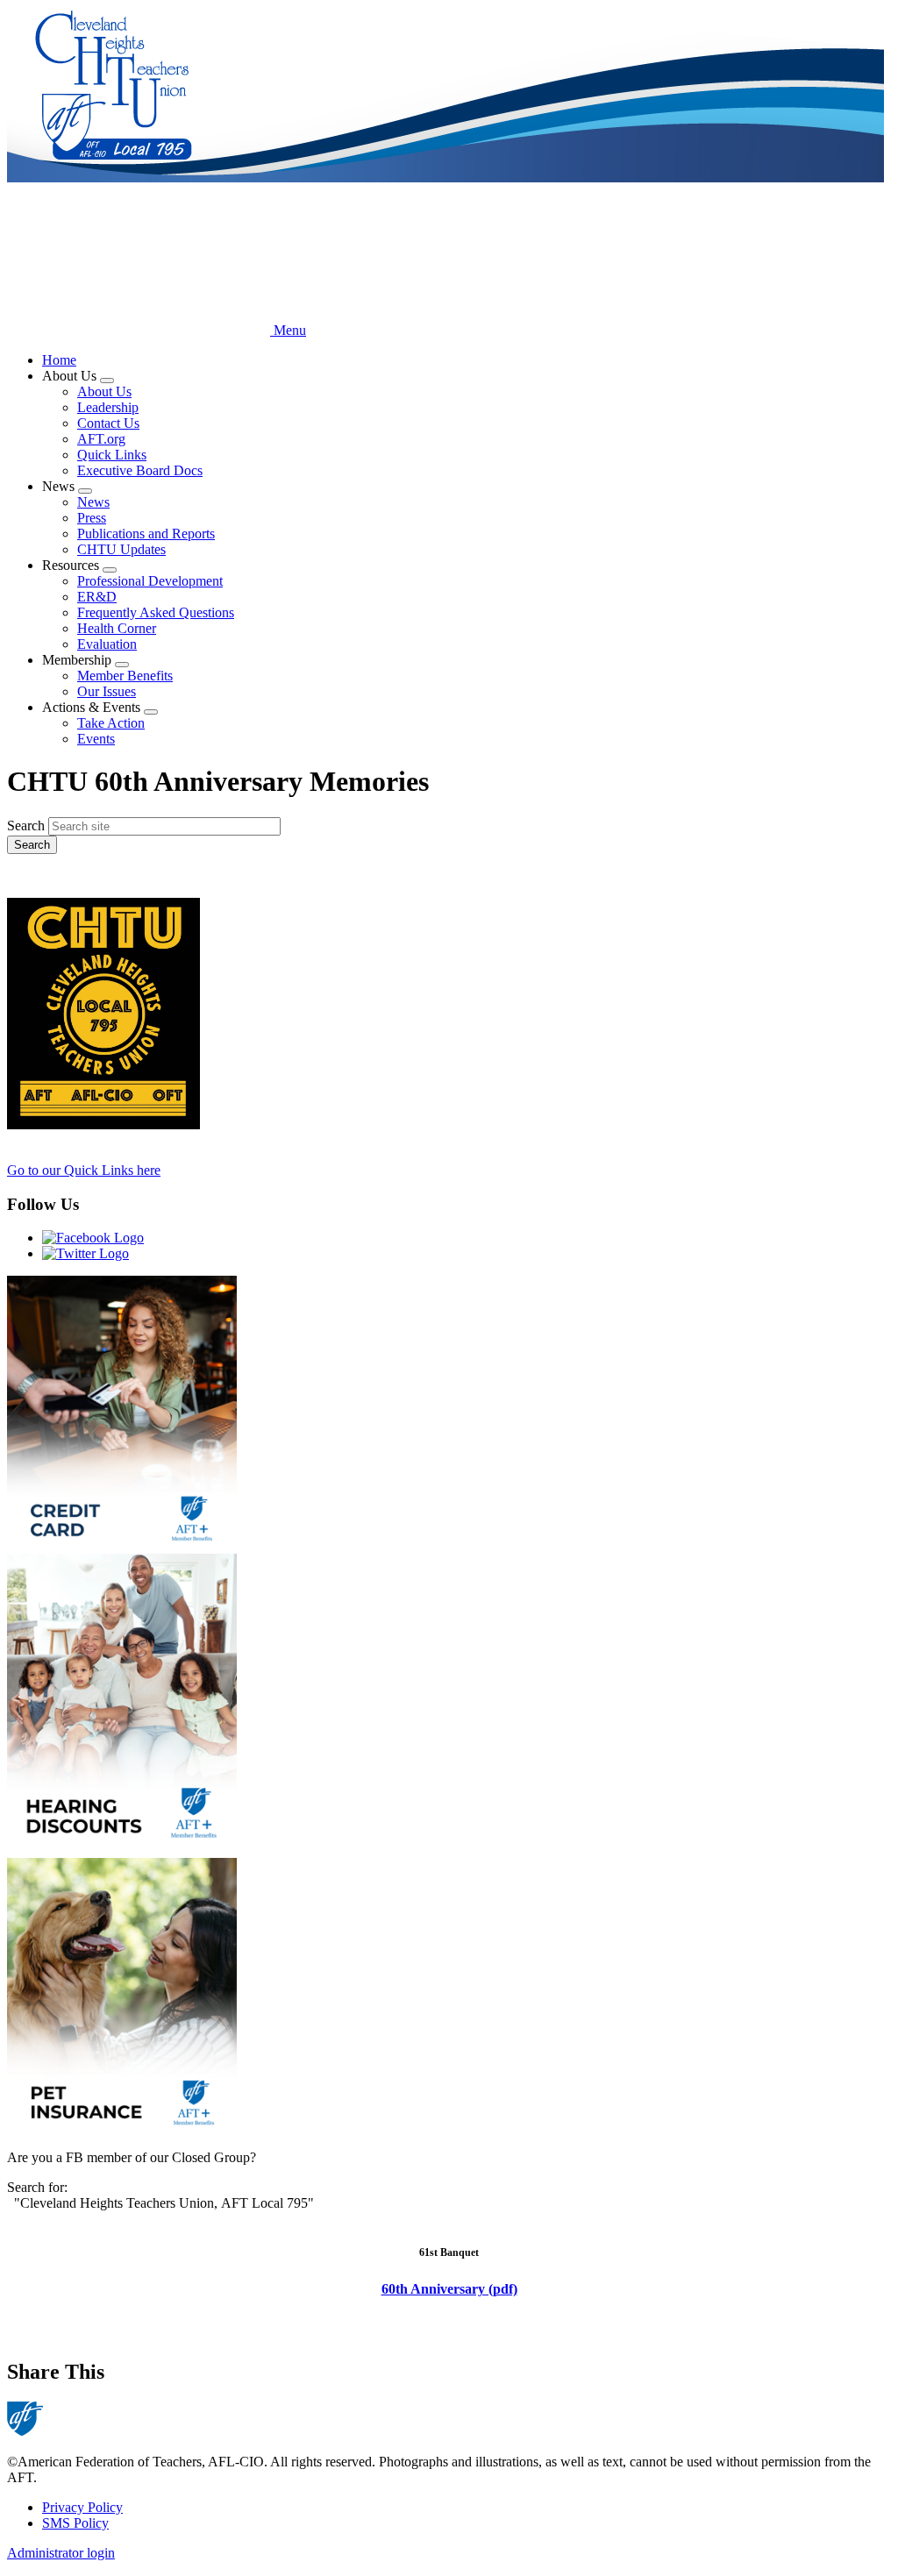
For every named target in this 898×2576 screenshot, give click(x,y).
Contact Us (108, 423)
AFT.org (101, 439)
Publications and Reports (146, 534)
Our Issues (107, 691)
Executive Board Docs (140, 470)
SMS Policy (75, 2523)
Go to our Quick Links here (84, 1170)
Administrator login (61, 2553)
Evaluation (107, 644)
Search (26, 825)
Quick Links (112, 455)
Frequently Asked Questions (156, 612)
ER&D (97, 597)
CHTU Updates (121, 549)
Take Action (111, 723)
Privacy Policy (82, 2507)
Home (59, 360)
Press (92, 518)
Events (96, 739)
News (93, 502)
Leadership (108, 407)
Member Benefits (125, 676)
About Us (104, 391)
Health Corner (117, 628)
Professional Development (150, 581)
